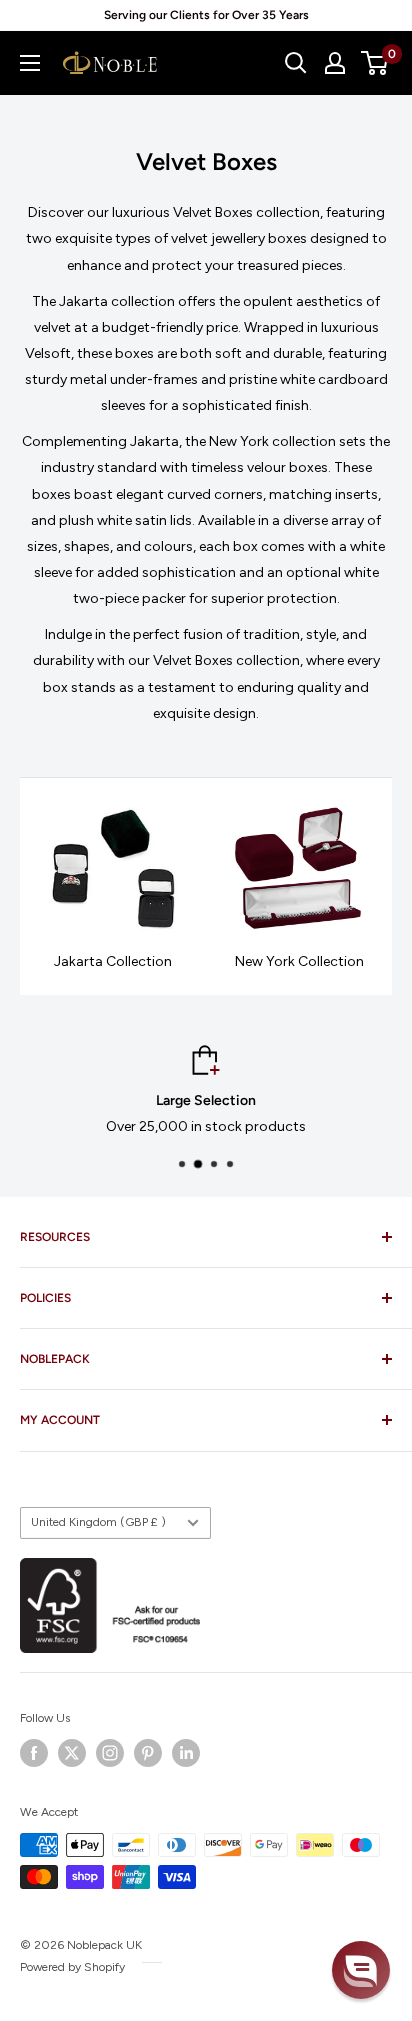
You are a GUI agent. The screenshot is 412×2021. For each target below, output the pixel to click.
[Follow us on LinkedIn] (186, 1753)
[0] (375, 63)
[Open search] (296, 63)
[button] (361, 1970)
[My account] (335, 63)
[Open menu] (30, 63)
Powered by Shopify (72, 1967)
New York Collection (299, 961)
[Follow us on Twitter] (72, 1753)
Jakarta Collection (113, 961)
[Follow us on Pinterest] (148, 1753)
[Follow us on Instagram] (110, 1753)
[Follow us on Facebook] (34, 1753)
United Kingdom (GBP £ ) (98, 1522)
